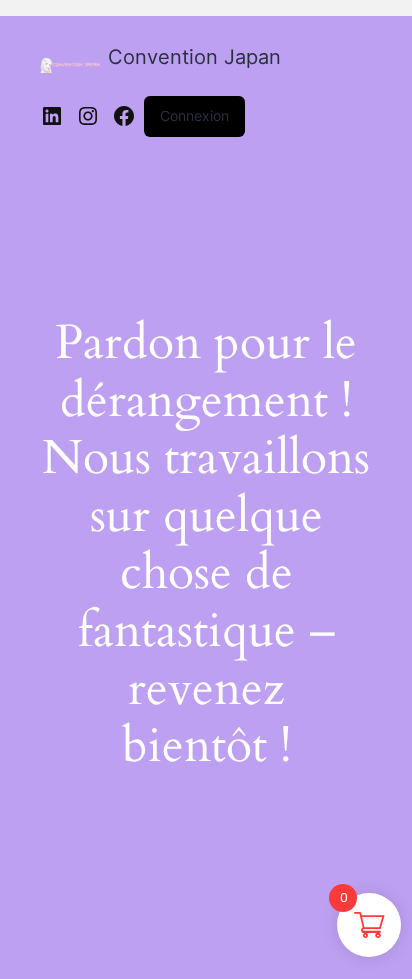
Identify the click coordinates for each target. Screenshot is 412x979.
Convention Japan (194, 57)
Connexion (194, 115)
